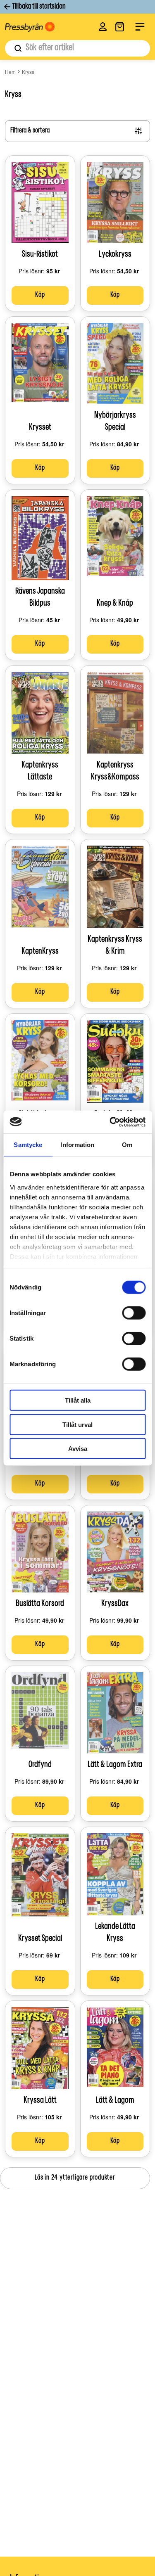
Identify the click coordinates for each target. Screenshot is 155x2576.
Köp (40, 295)
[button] (103, 27)
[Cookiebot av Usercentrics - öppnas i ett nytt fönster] (110, 1122)
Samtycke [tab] (28, 1145)
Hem (10, 72)
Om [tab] (127, 1145)
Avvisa (78, 1449)
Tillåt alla (78, 1400)
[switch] (134, 1313)
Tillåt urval (77, 1424)
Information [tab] (77, 1145)
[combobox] (77, 48)
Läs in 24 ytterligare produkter (75, 2178)
